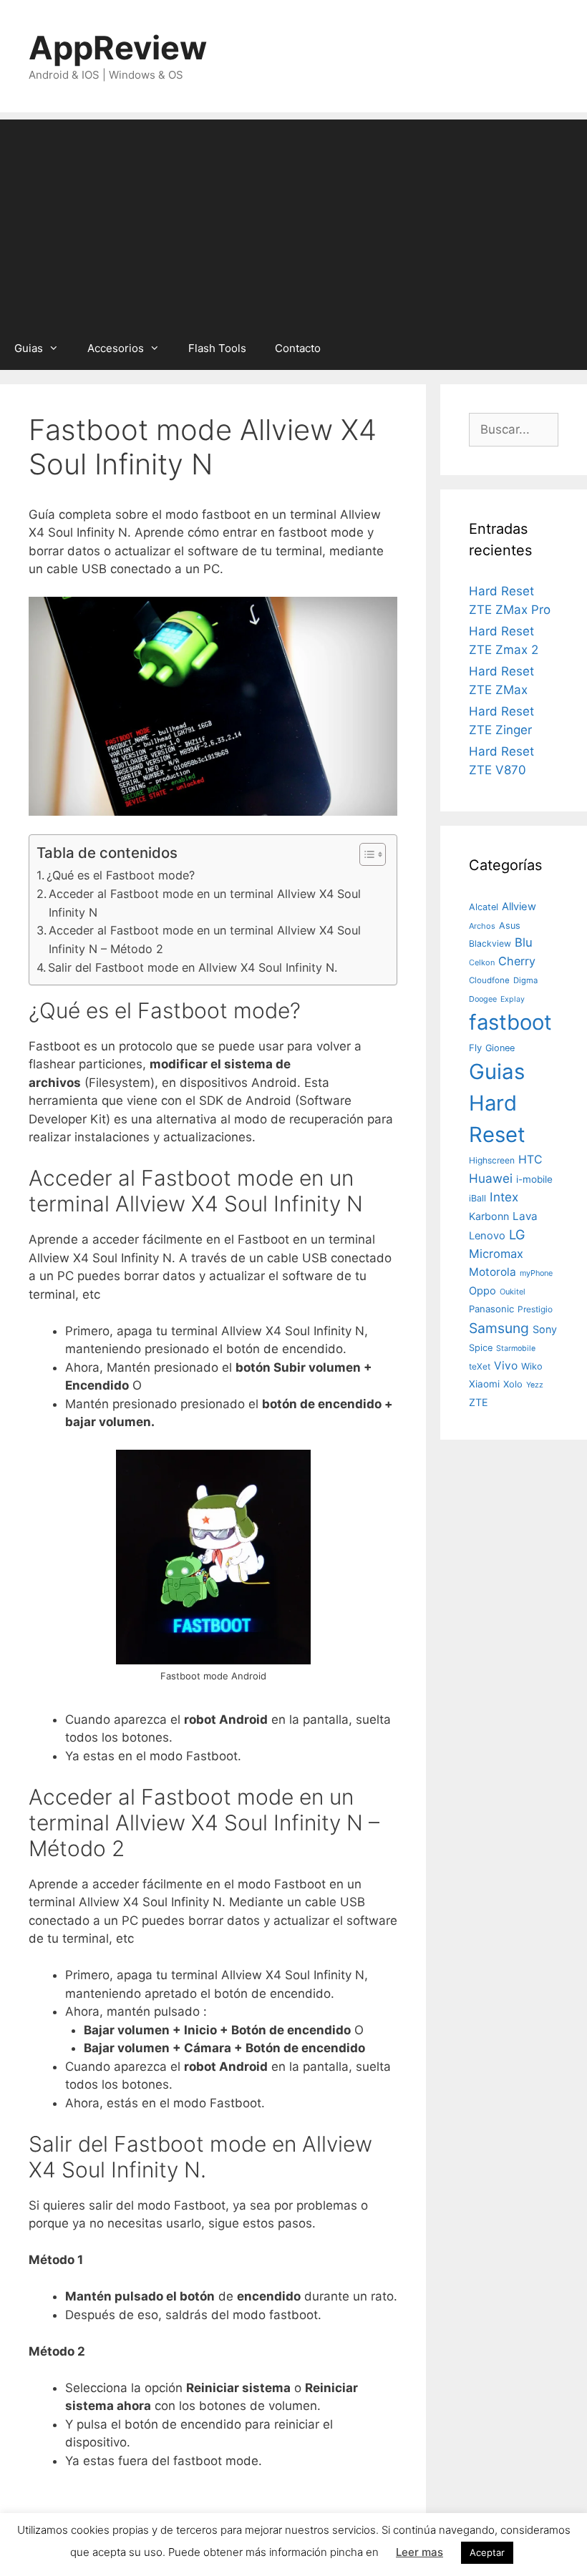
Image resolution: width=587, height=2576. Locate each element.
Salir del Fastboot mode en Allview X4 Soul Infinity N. (193, 967)
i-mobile (534, 1179)
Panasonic (491, 1309)
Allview (519, 907)
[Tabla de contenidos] (373, 854)
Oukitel (513, 1292)
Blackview (490, 943)
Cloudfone (489, 980)
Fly (475, 1048)
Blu (524, 942)
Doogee (483, 999)
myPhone (536, 1273)
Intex (504, 1197)
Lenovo (487, 1236)
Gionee (500, 1048)
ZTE (479, 1402)
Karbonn (489, 1216)
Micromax (496, 1254)
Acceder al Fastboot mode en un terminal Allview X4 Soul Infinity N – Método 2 (205, 940)
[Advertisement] (293, 220)
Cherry (517, 961)
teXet (480, 1366)
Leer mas (419, 2552)
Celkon (482, 962)
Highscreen (492, 1160)
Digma (525, 980)
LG (517, 1234)
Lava (525, 1216)
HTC (530, 1160)
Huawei (491, 1178)
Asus (510, 926)
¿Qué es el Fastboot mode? (121, 875)
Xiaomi (484, 1384)
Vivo (506, 1366)
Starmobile (516, 1348)
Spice (481, 1348)
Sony (545, 1329)
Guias (29, 348)
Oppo (482, 1291)
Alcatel (484, 907)
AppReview (118, 48)
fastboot (510, 1022)
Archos (482, 926)
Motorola (493, 1272)
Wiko (532, 1366)
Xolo (513, 1384)
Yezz (535, 1385)
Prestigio (535, 1309)
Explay (513, 999)
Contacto (298, 348)
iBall (477, 1198)
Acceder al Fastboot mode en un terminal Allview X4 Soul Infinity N (205, 903)
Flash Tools (217, 348)
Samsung (499, 1328)
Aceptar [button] (487, 2552)
